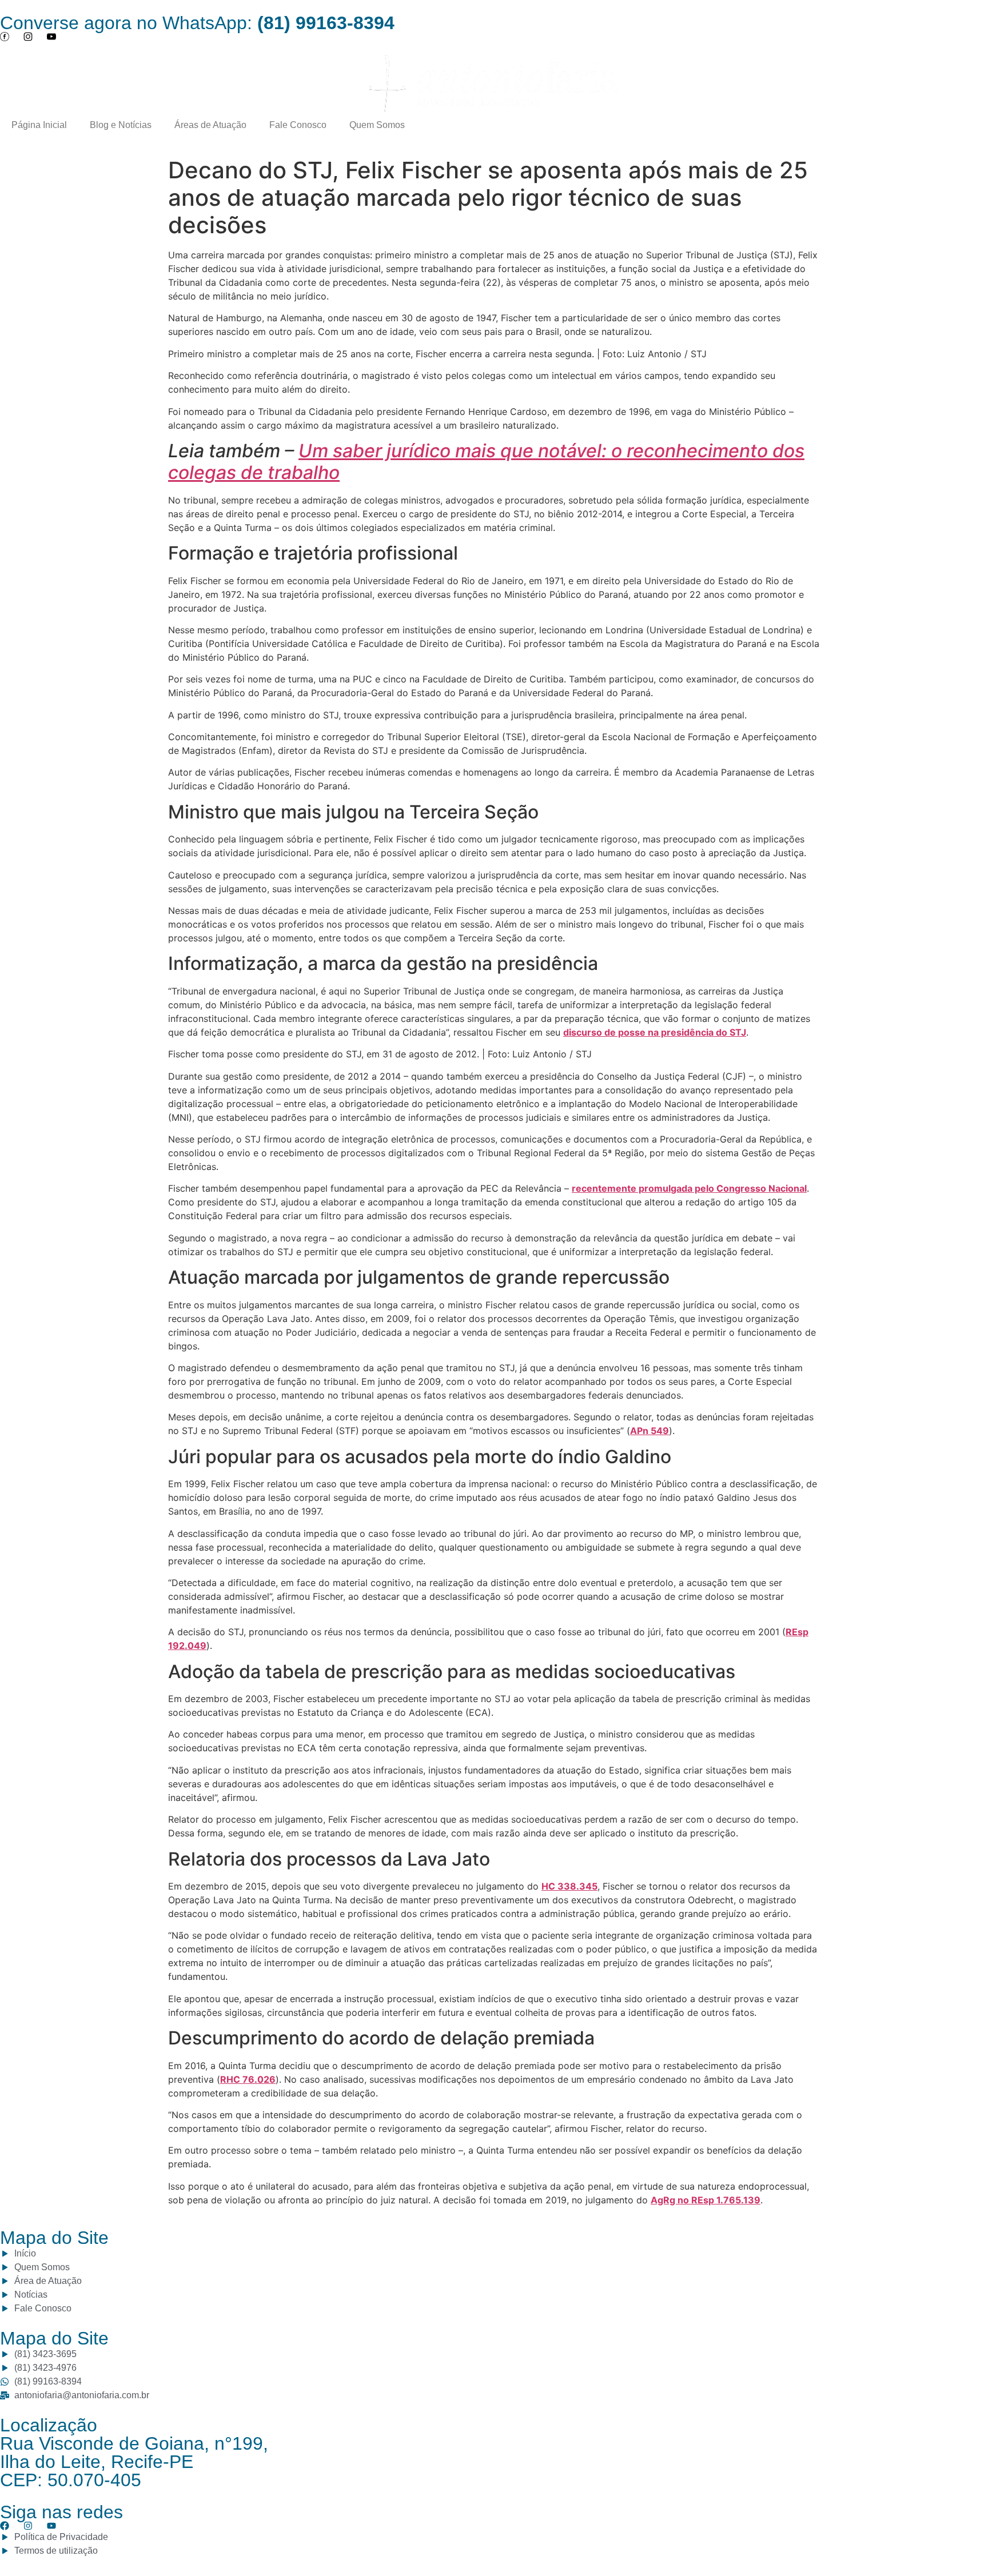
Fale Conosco (298, 125)
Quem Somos (377, 125)
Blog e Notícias (121, 125)
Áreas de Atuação (210, 125)
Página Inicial (39, 125)
